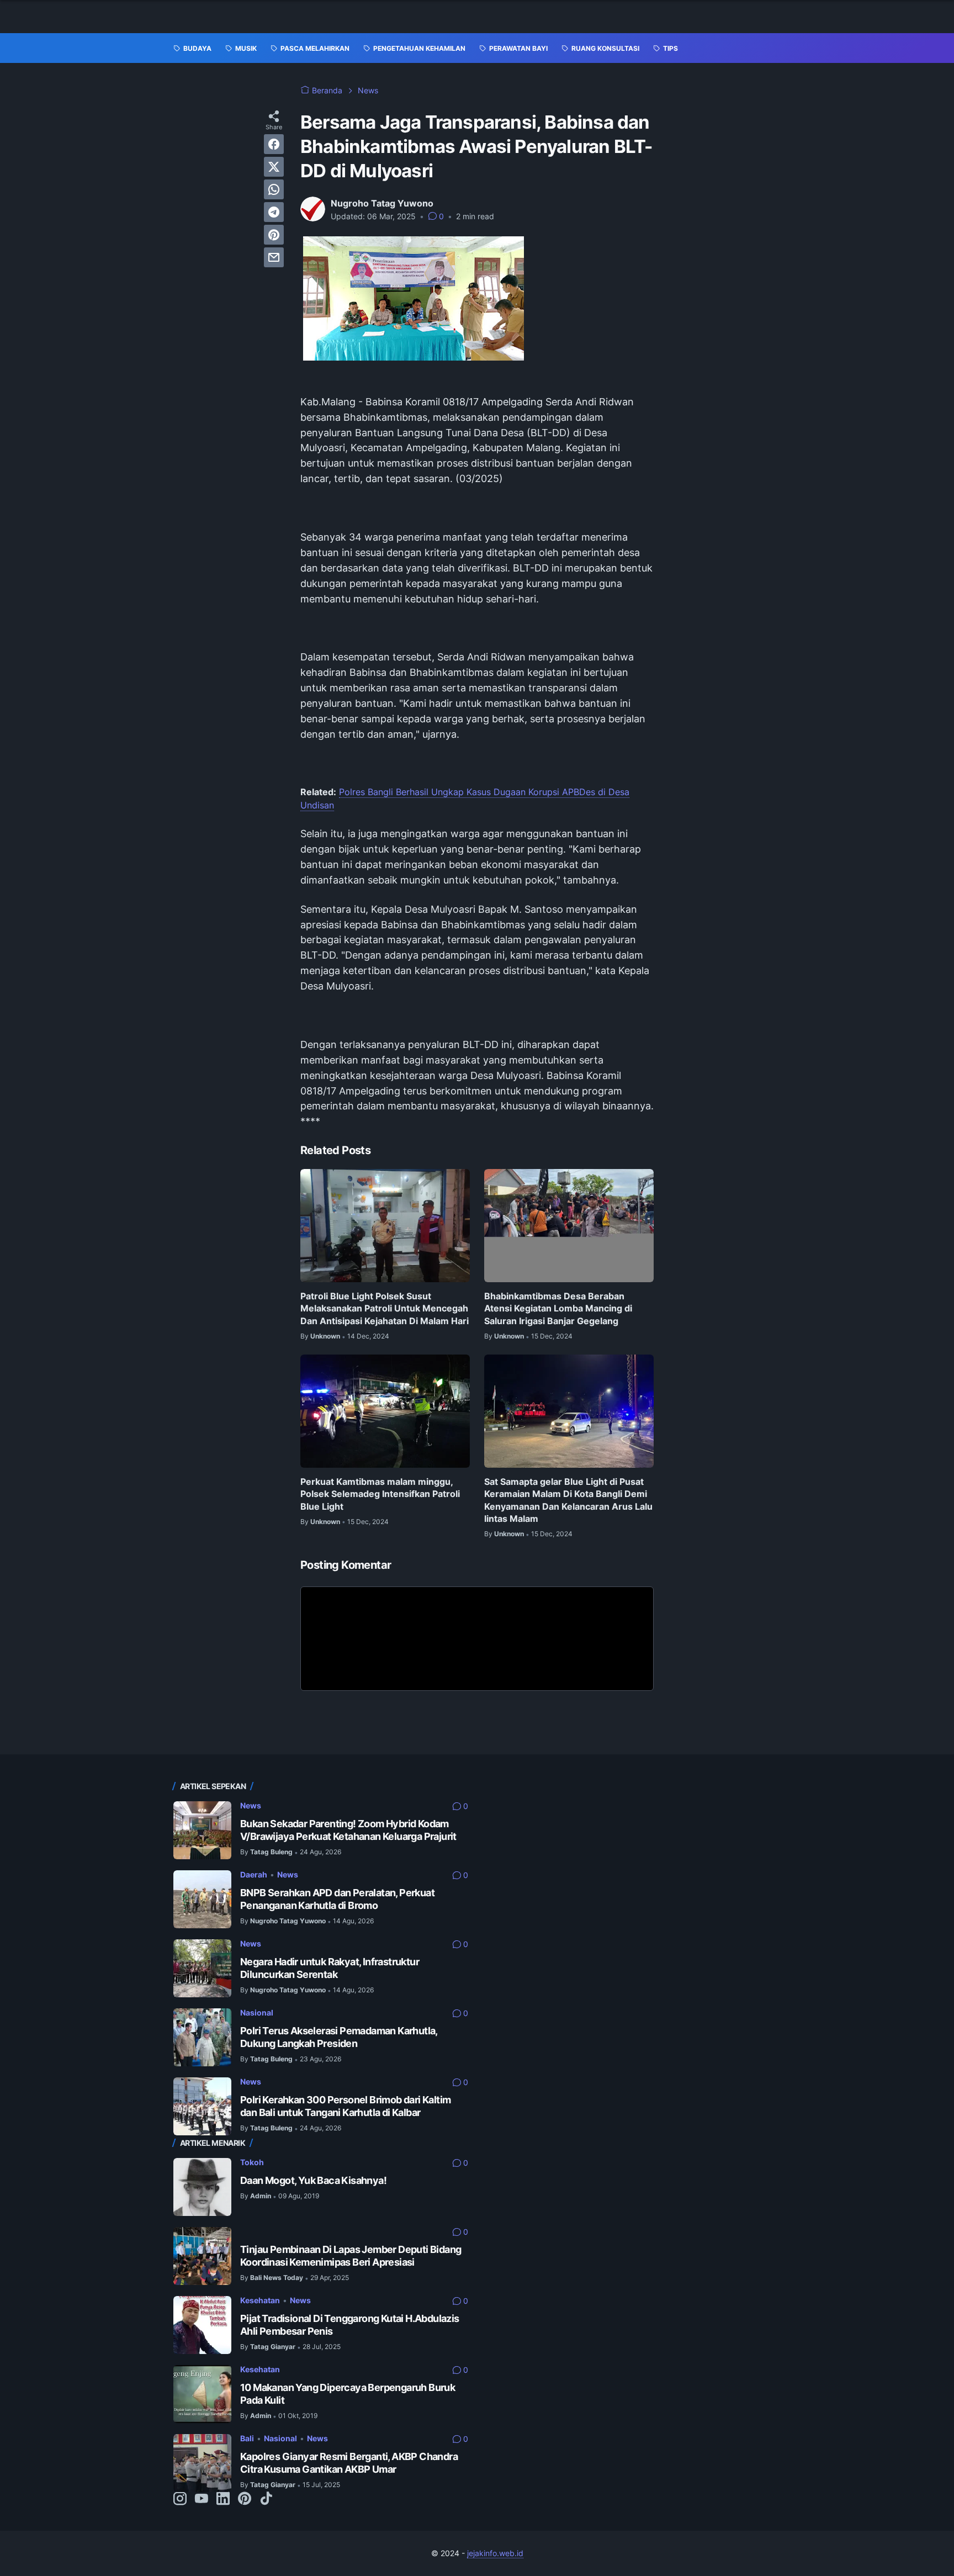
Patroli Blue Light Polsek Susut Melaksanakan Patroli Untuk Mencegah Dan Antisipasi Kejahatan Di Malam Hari (385, 1308)
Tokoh (252, 2162)
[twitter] (274, 167)
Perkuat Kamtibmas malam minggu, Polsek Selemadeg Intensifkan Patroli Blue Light (380, 1494)
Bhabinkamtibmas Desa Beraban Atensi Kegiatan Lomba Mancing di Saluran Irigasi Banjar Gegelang (558, 1308)
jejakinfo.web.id (495, 2553)
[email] (274, 257)
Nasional (257, 2012)
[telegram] (274, 212)
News (251, 1805)
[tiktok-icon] (266, 2499)
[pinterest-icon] (245, 2499)
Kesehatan (260, 2300)
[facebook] (274, 144)
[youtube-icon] (202, 2499)
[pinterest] (274, 235)
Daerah (254, 1874)
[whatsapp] (274, 189)
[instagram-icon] (180, 2499)
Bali (247, 2438)
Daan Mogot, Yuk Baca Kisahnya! (313, 2180)
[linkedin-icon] (223, 2499)
